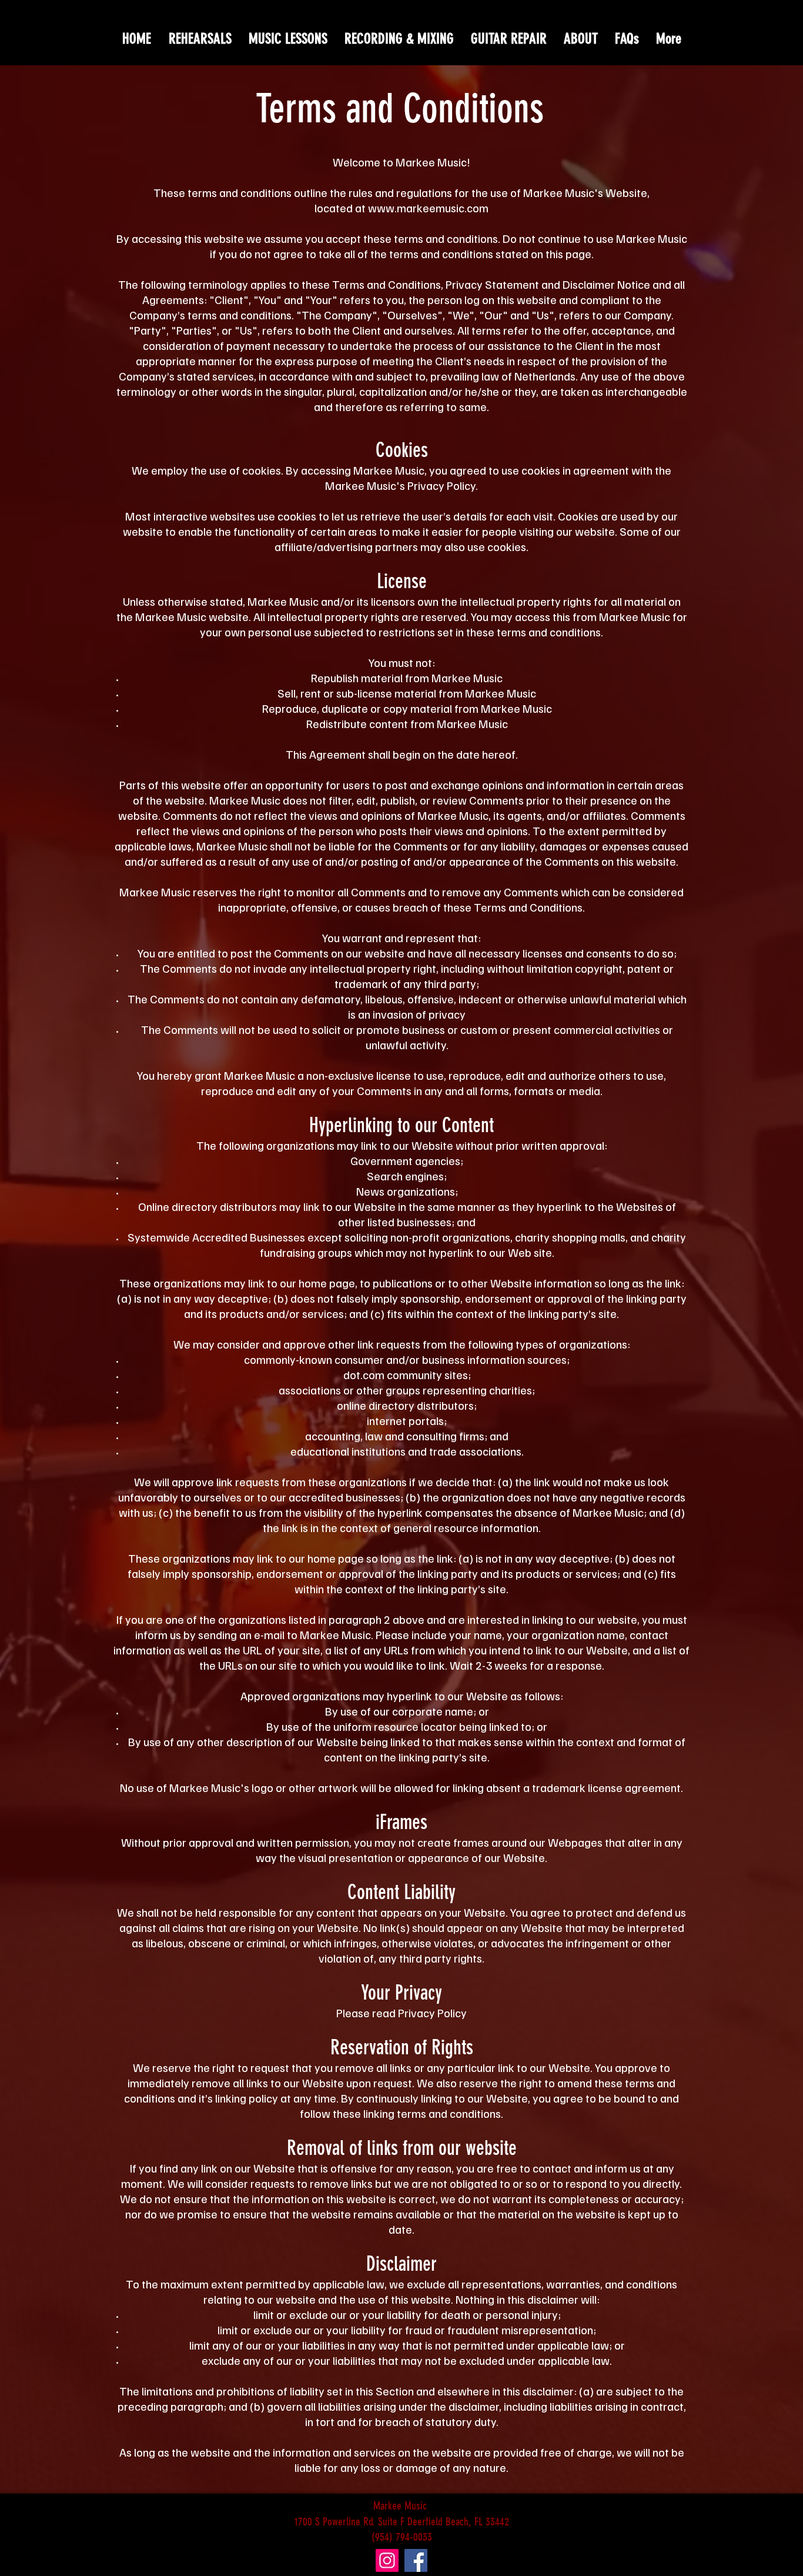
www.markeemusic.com (428, 208)
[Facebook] (416, 2560)
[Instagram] (387, 2560)
